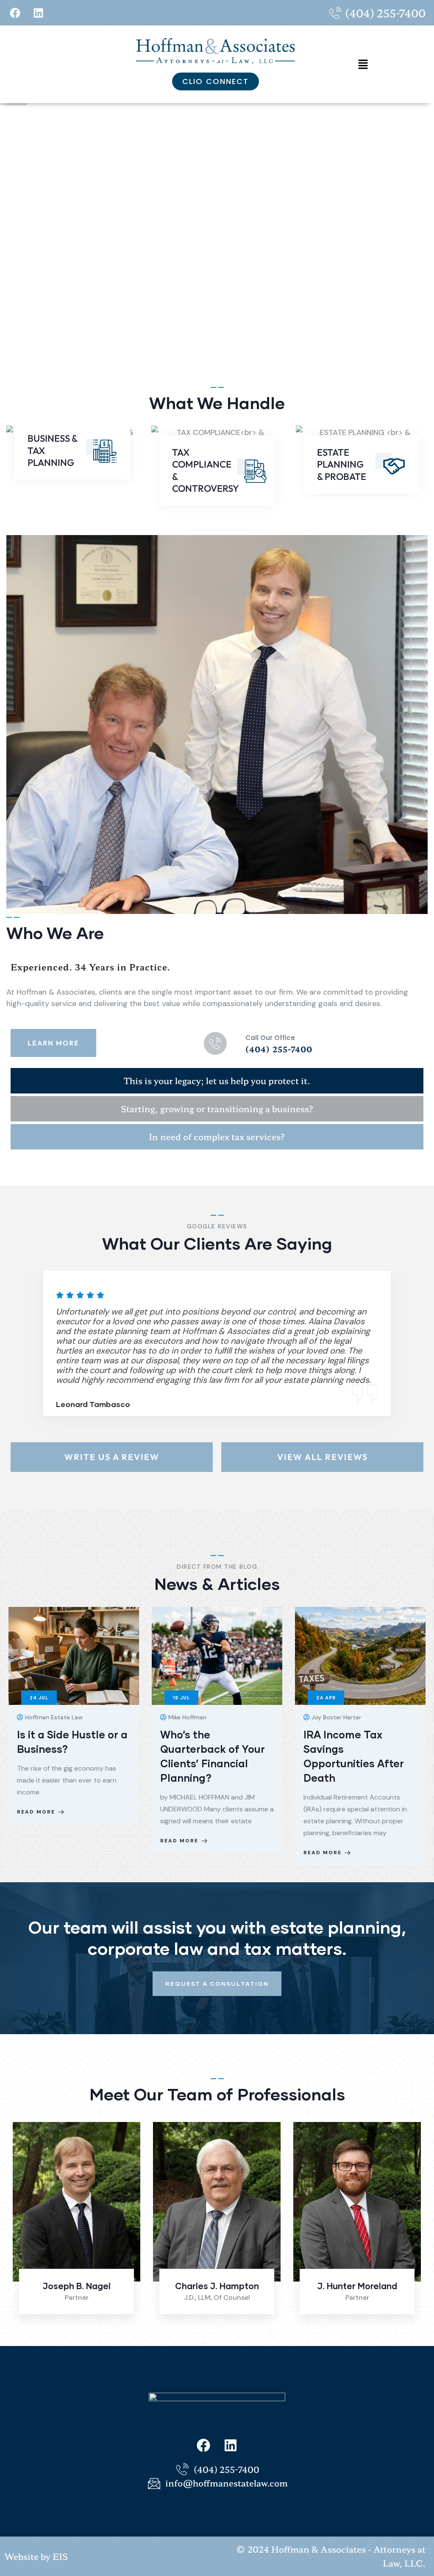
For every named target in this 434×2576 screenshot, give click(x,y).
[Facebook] (15, 13)
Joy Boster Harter (357, 2286)
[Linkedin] (38, 13)
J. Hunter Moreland (217, 2286)
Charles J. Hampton (77, 2286)
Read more (36, 1841)
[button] (363, 64)
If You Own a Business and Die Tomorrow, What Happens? (359, 1749)
